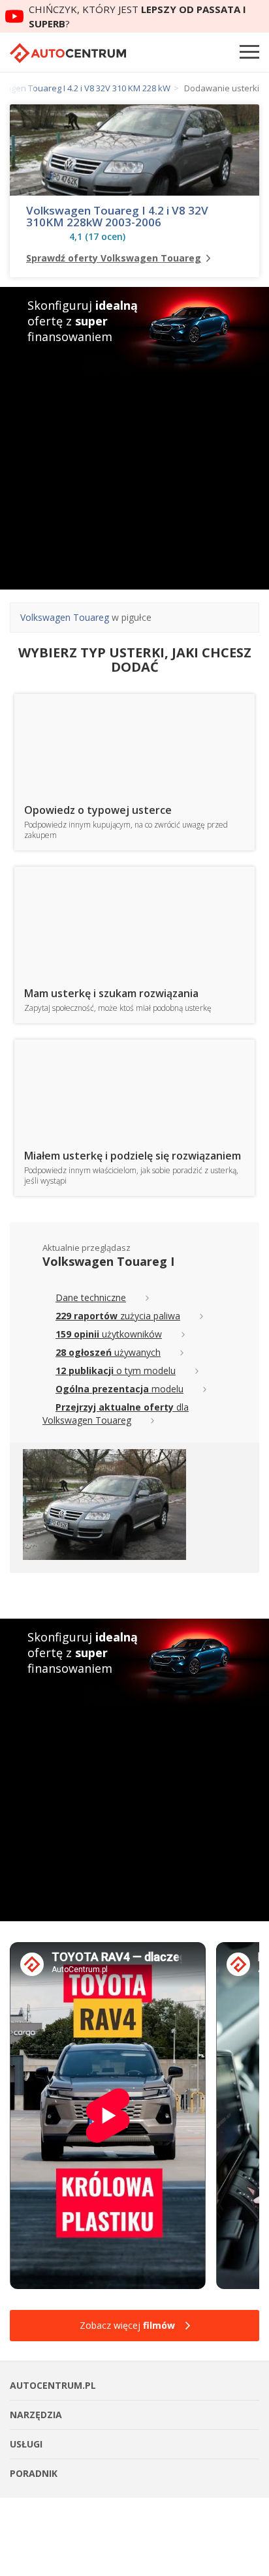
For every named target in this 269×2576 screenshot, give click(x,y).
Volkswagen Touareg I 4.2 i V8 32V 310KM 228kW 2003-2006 (117, 217)
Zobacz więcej (127, 2325)
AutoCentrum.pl (68, 53)
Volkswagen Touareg (65, 617)
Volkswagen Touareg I (108, 1261)
